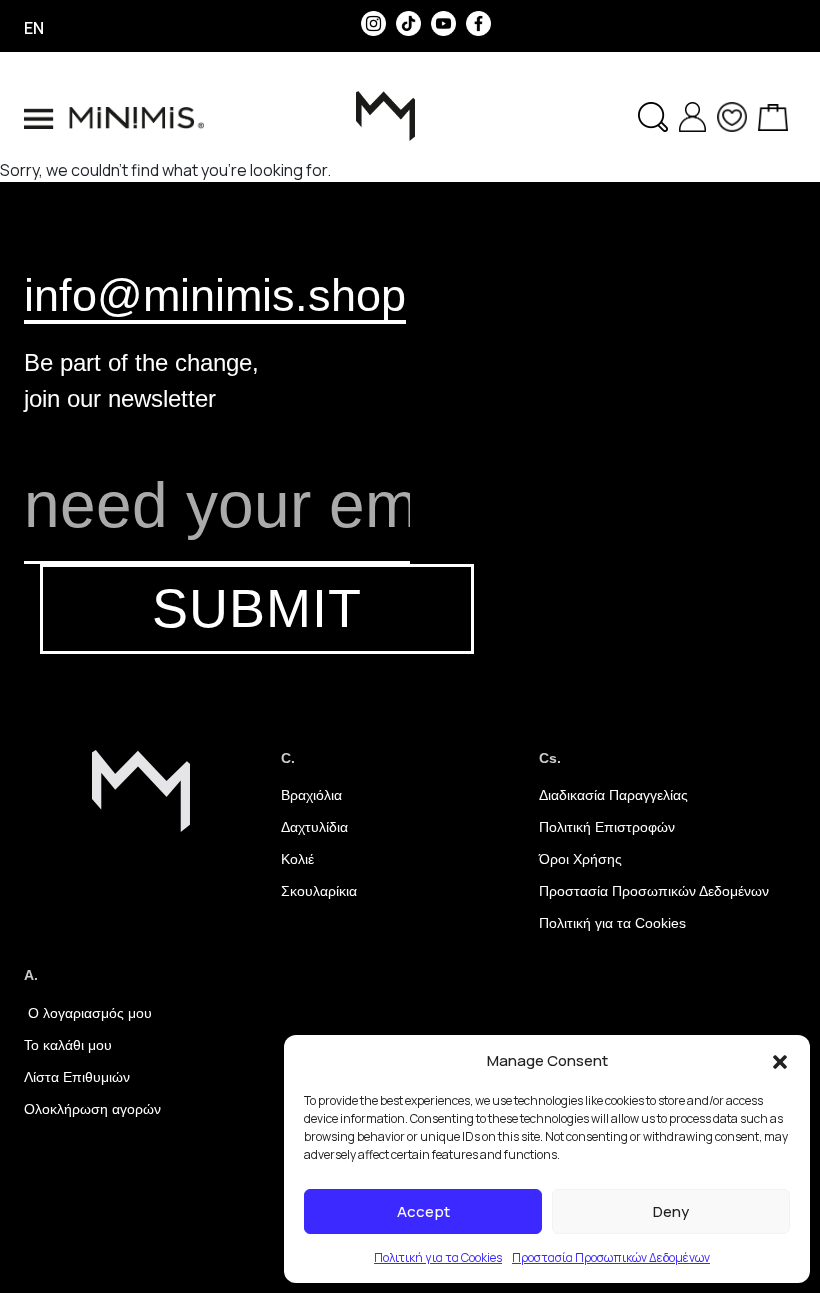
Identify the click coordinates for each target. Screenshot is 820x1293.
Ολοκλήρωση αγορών (92, 1109)
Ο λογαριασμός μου (88, 1013)
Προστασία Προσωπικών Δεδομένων (611, 1257)
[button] (780, 1061)
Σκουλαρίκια (319, 891)
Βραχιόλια (311, 795)
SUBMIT (257, 608)
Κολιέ (297, 859)
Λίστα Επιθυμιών (77, 1077)
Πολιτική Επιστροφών (607, 827)
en (34, 28)
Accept (423, 1211)
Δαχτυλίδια (314, 827)
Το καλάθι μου (68, 1045)
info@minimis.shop (215, 295)
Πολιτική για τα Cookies (438, 1257)
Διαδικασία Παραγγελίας (613, 795)
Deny (671, 1211)
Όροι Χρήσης (580, 859)
